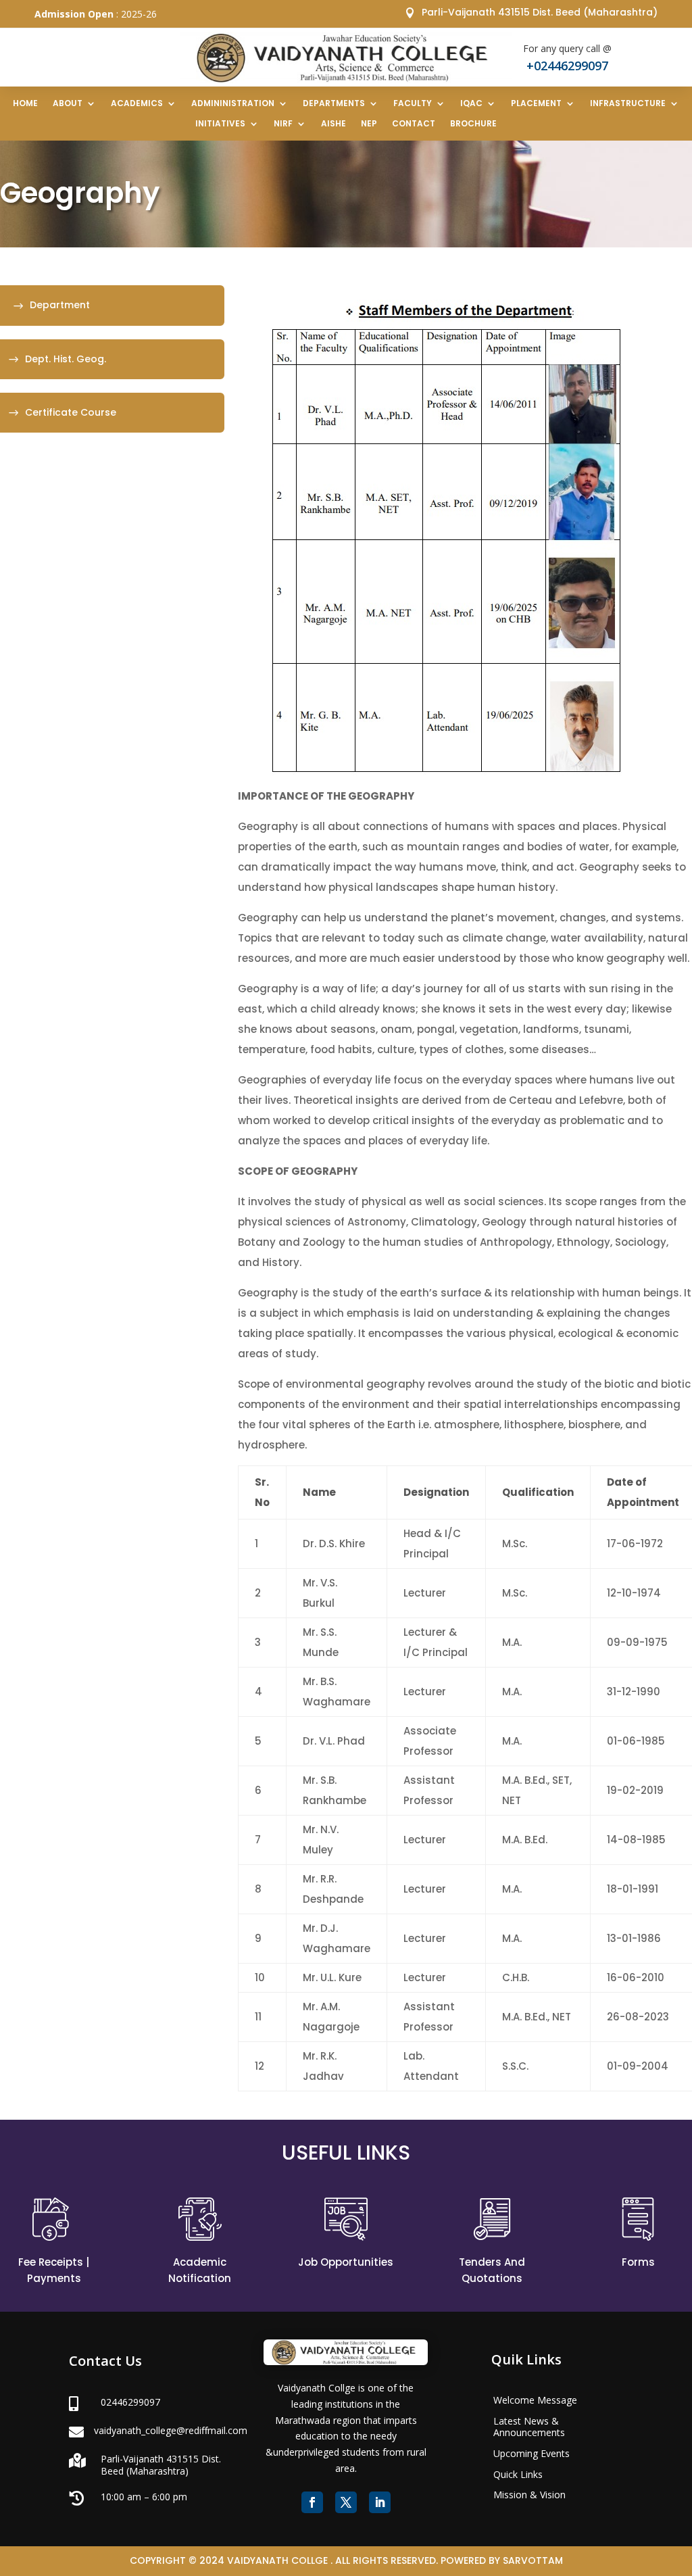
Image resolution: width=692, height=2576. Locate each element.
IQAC (471, 104)
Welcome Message (535, 2400)
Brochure (473, 124)
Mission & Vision (529, 2495)
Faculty (413, 104)
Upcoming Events (532, 2453)
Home (25, 104)
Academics (137, 104)
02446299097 (130, 2402)
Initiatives (220, 124)
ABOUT (68, 104)
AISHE (333, 124)
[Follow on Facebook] (312, 2502)
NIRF (283, 124)
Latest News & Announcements (529, 2427)
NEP (369, 124)
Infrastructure (628, 104)
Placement (536, 104)
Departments (334, 104)
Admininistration (233, 104)
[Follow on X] (346, 2502)
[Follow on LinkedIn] (380, 2502)
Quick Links (518, 2474)
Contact (414, 124)
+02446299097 (567, 66)
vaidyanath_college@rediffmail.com (171, 2430)
